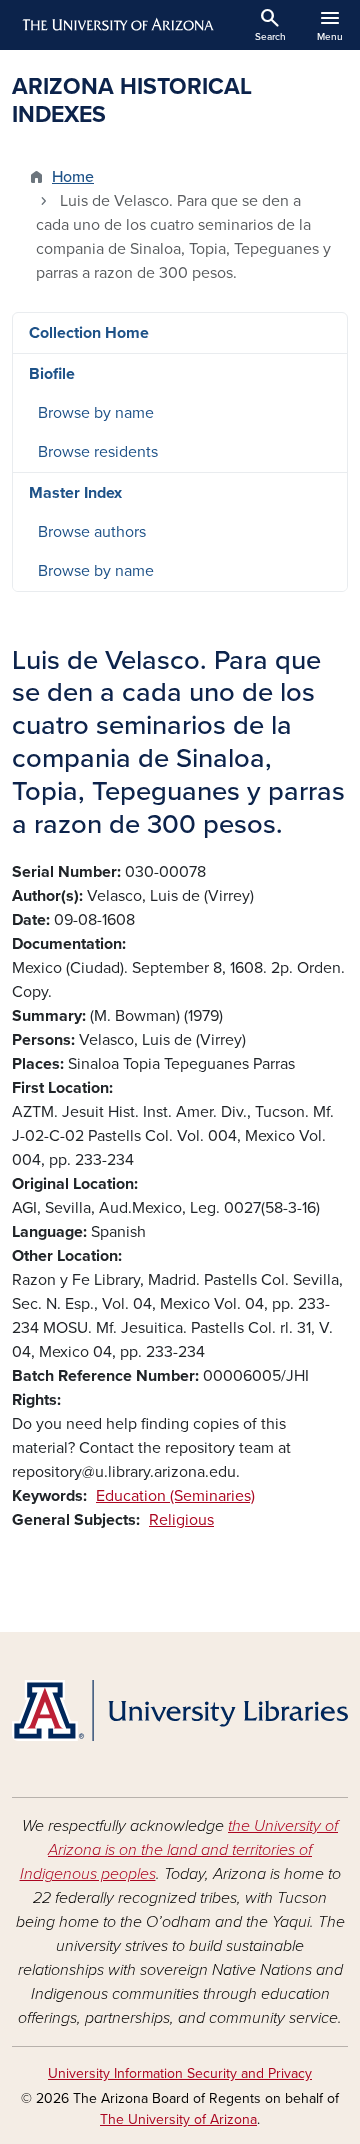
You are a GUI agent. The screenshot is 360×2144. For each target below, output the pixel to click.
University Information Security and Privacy (180, 2073)
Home (73, 177)
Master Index (75, 493)
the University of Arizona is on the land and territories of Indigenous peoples (179, 1850)
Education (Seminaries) (175, 1496)
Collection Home (89, 333)
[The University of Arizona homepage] (116, 25)
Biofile (52, 374)
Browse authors (92, 532)
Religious (181, 1520)
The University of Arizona (178, 2119)
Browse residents (98, 452)
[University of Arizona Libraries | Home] (180, 1710)
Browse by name (96, 413)
